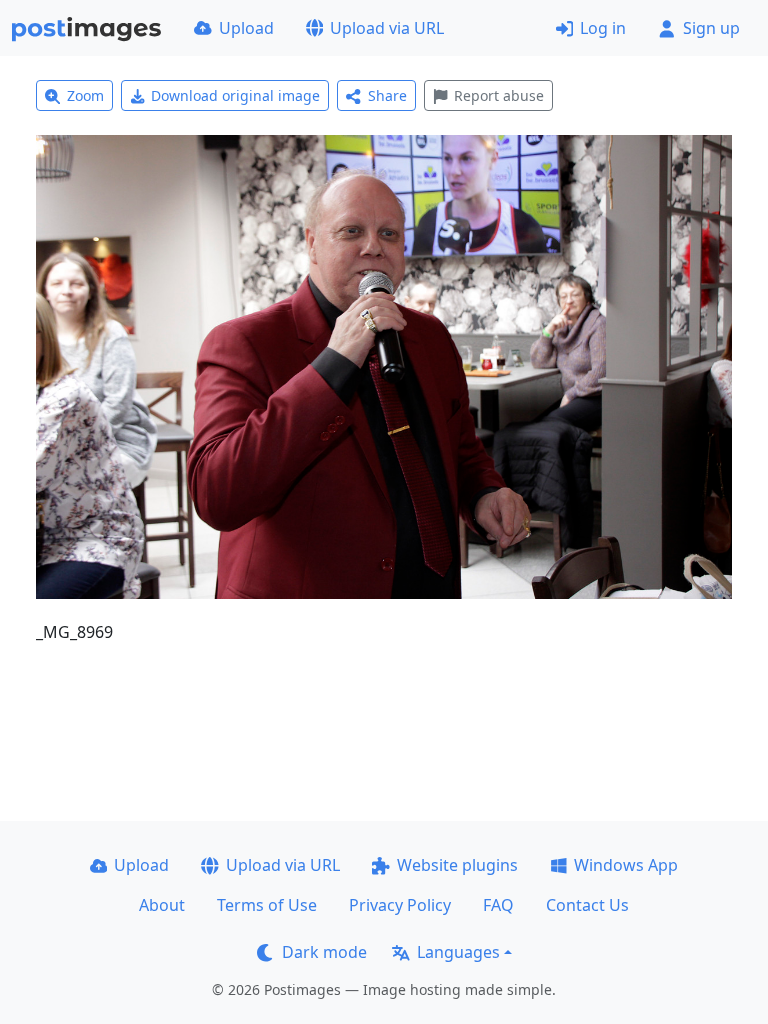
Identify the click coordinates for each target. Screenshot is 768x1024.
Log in (603, 28)
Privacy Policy (400, 905)
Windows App (626, 865)
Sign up (711, 28)
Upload (246, 28)
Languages (458, 952)
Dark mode (324, 952)
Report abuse (499, 95)
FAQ (498, 905)
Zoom (85, 95)
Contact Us (587, 905)
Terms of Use (267, 905)
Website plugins (457, 865)
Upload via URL (387, 28)
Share (387, 95)
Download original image (235, 95)
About (162, 905)
